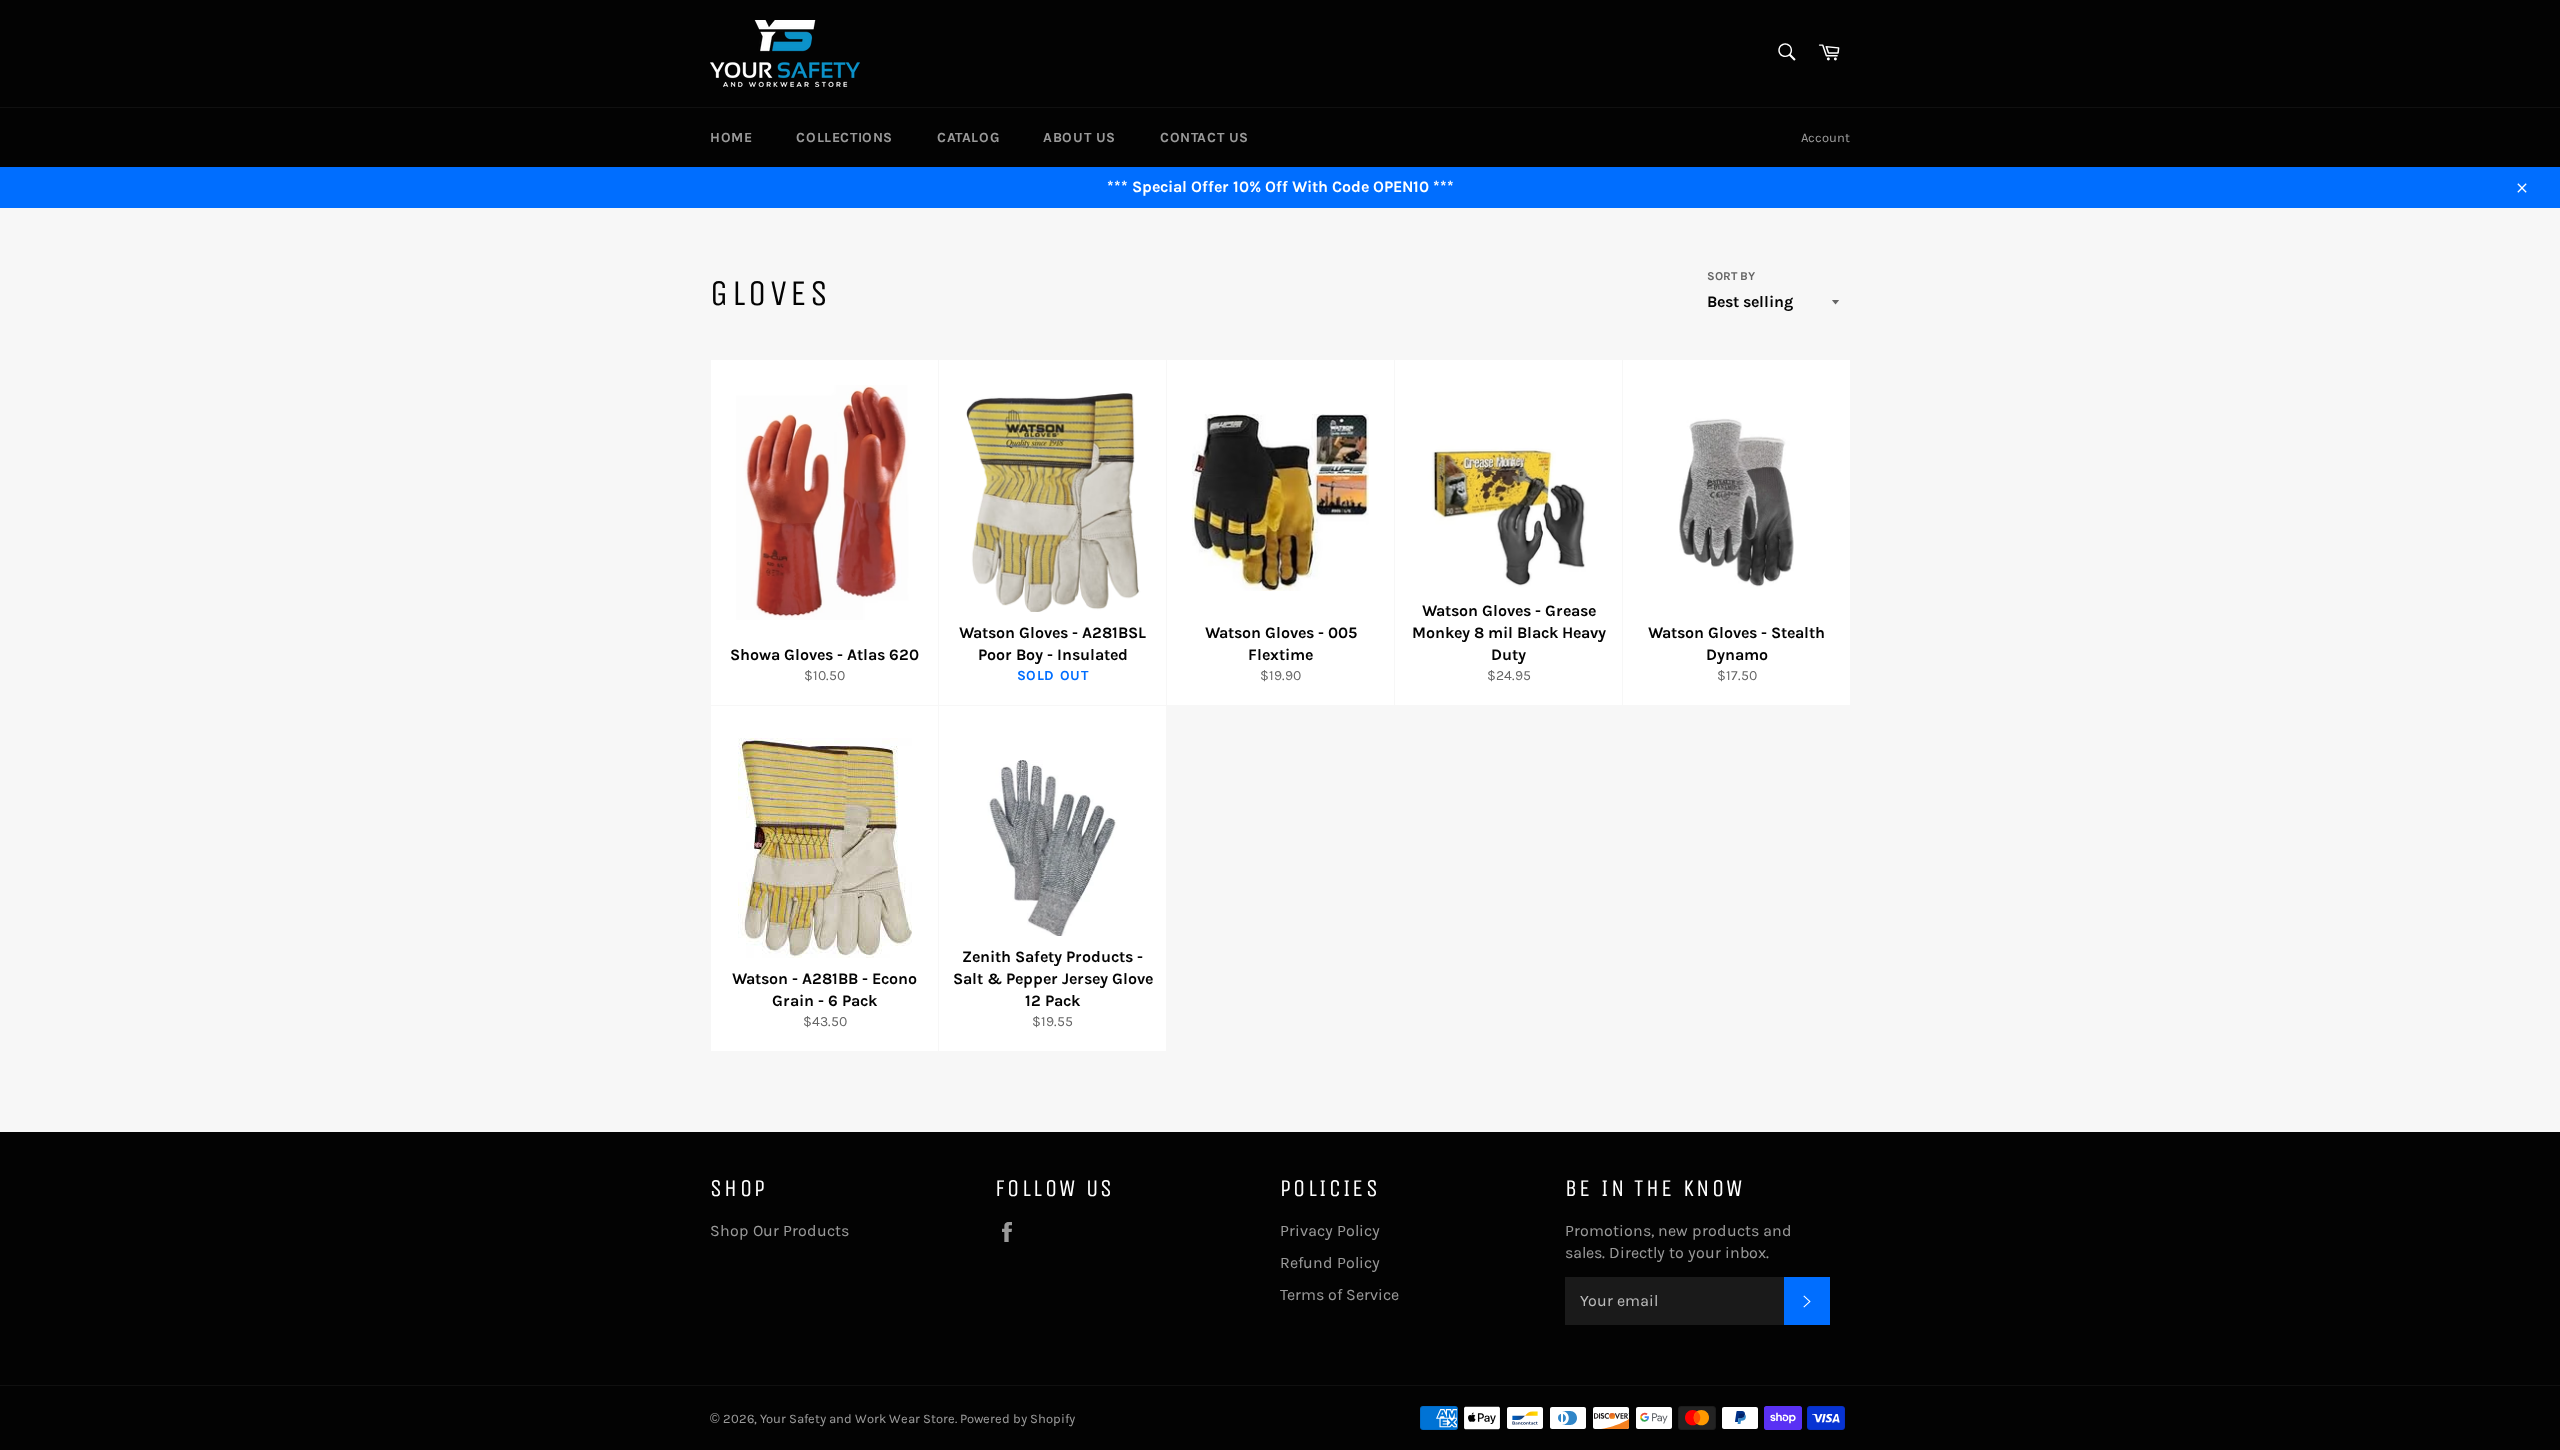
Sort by (1731, 276)
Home (731, 137)
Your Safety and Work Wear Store (857, 1418)
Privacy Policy (1330, 1230)
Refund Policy (1330, 1262)
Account (1825, 137)
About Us (1079, 137)
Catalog (968, 137)
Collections (844, 137)
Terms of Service (1339, 1294)
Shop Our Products (779, 1230)
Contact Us (1204, 137)
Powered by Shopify (1017, 1418)
